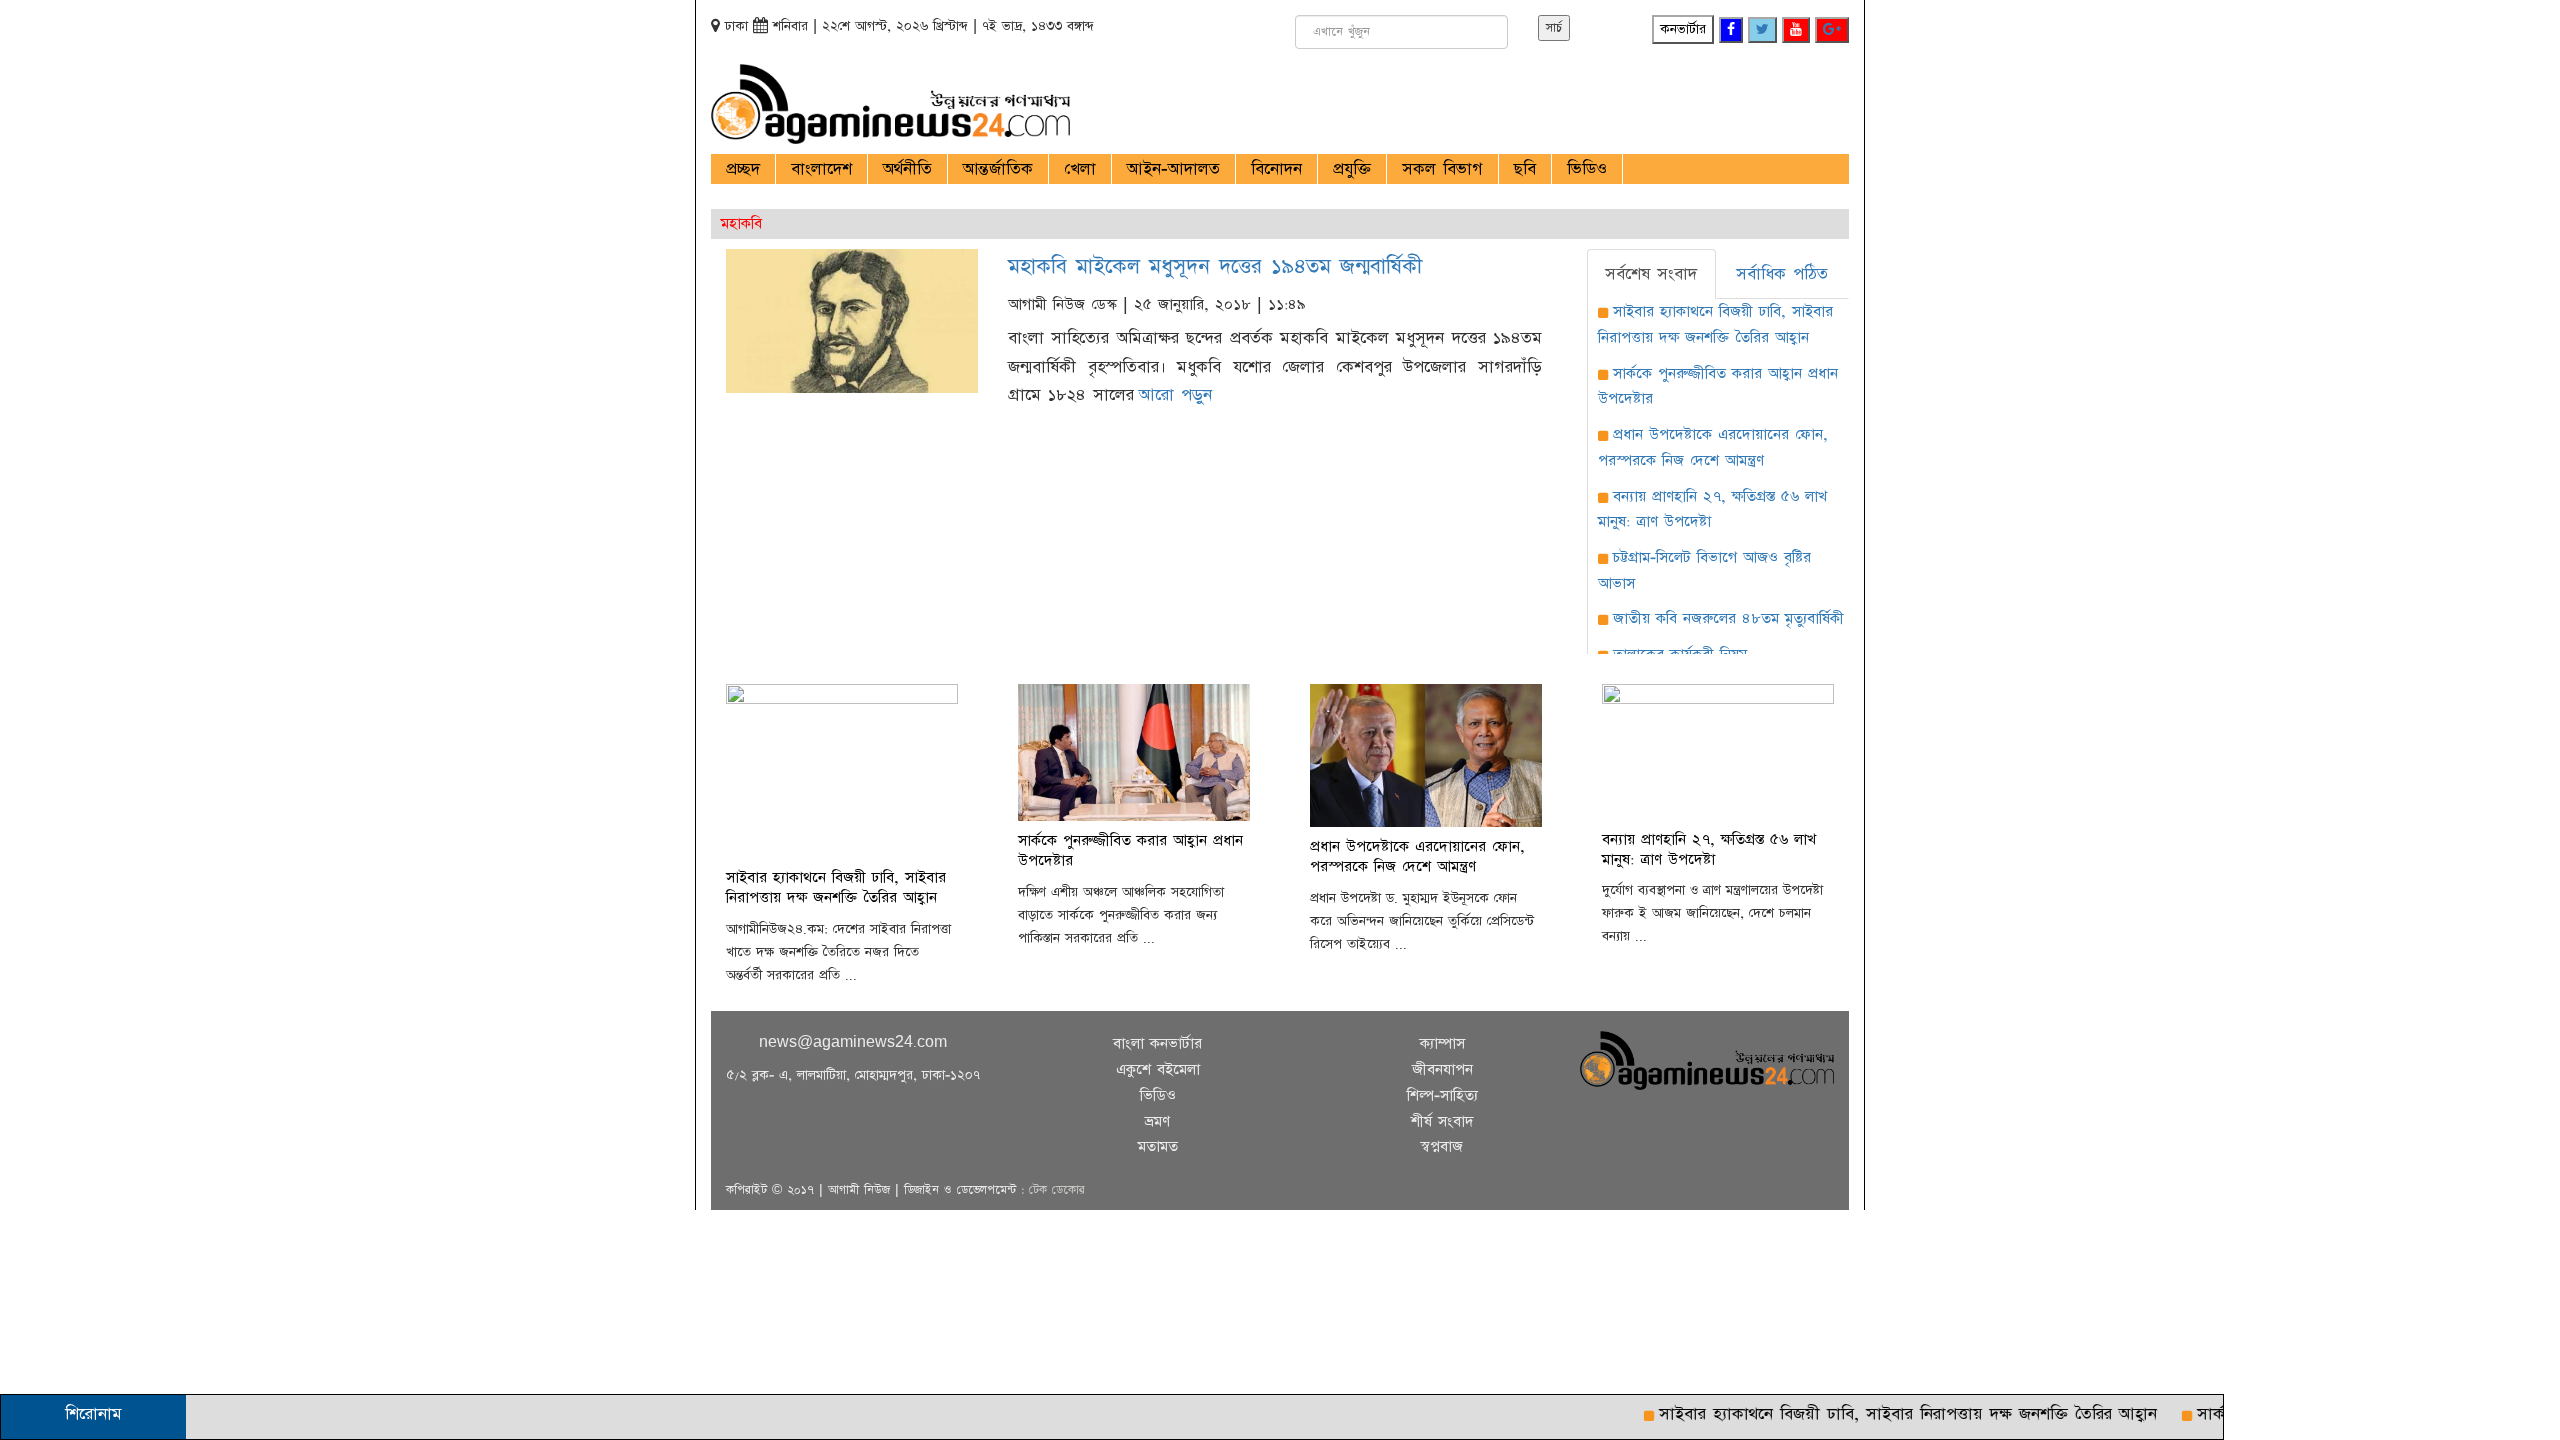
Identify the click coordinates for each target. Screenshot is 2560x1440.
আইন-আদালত (1173, 169)
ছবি (1525, 169)
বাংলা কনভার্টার (1157, 1043)
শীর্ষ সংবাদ (1442, 1121)
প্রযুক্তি (1352, 169)
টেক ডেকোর (1057, 1190)
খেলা (1080, 169)
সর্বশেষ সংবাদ (1651, 274)
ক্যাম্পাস (1442, 1043)
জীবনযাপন (1442, 1069)
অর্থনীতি (907, 169)
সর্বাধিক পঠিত (1782, 274)
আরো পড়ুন (1175, 395)
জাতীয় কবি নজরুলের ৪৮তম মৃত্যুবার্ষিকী (1728, 618)
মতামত (1158, 1146)
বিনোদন (1276, 169)
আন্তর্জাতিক (998, 169)
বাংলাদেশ (821, 169)
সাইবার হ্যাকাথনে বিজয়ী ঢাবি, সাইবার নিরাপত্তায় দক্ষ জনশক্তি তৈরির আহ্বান (1874, 1414)
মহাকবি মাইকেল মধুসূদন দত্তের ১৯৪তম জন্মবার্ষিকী (1215, 266)
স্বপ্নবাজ (1442, 1146)
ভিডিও (1587, 169)
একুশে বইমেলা (1158, 1069)
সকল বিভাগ (1442, 169)
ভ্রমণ (1157, 1121)
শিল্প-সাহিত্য (1442, 1095)
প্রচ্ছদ (743, 169)
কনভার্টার (1683, 29)
